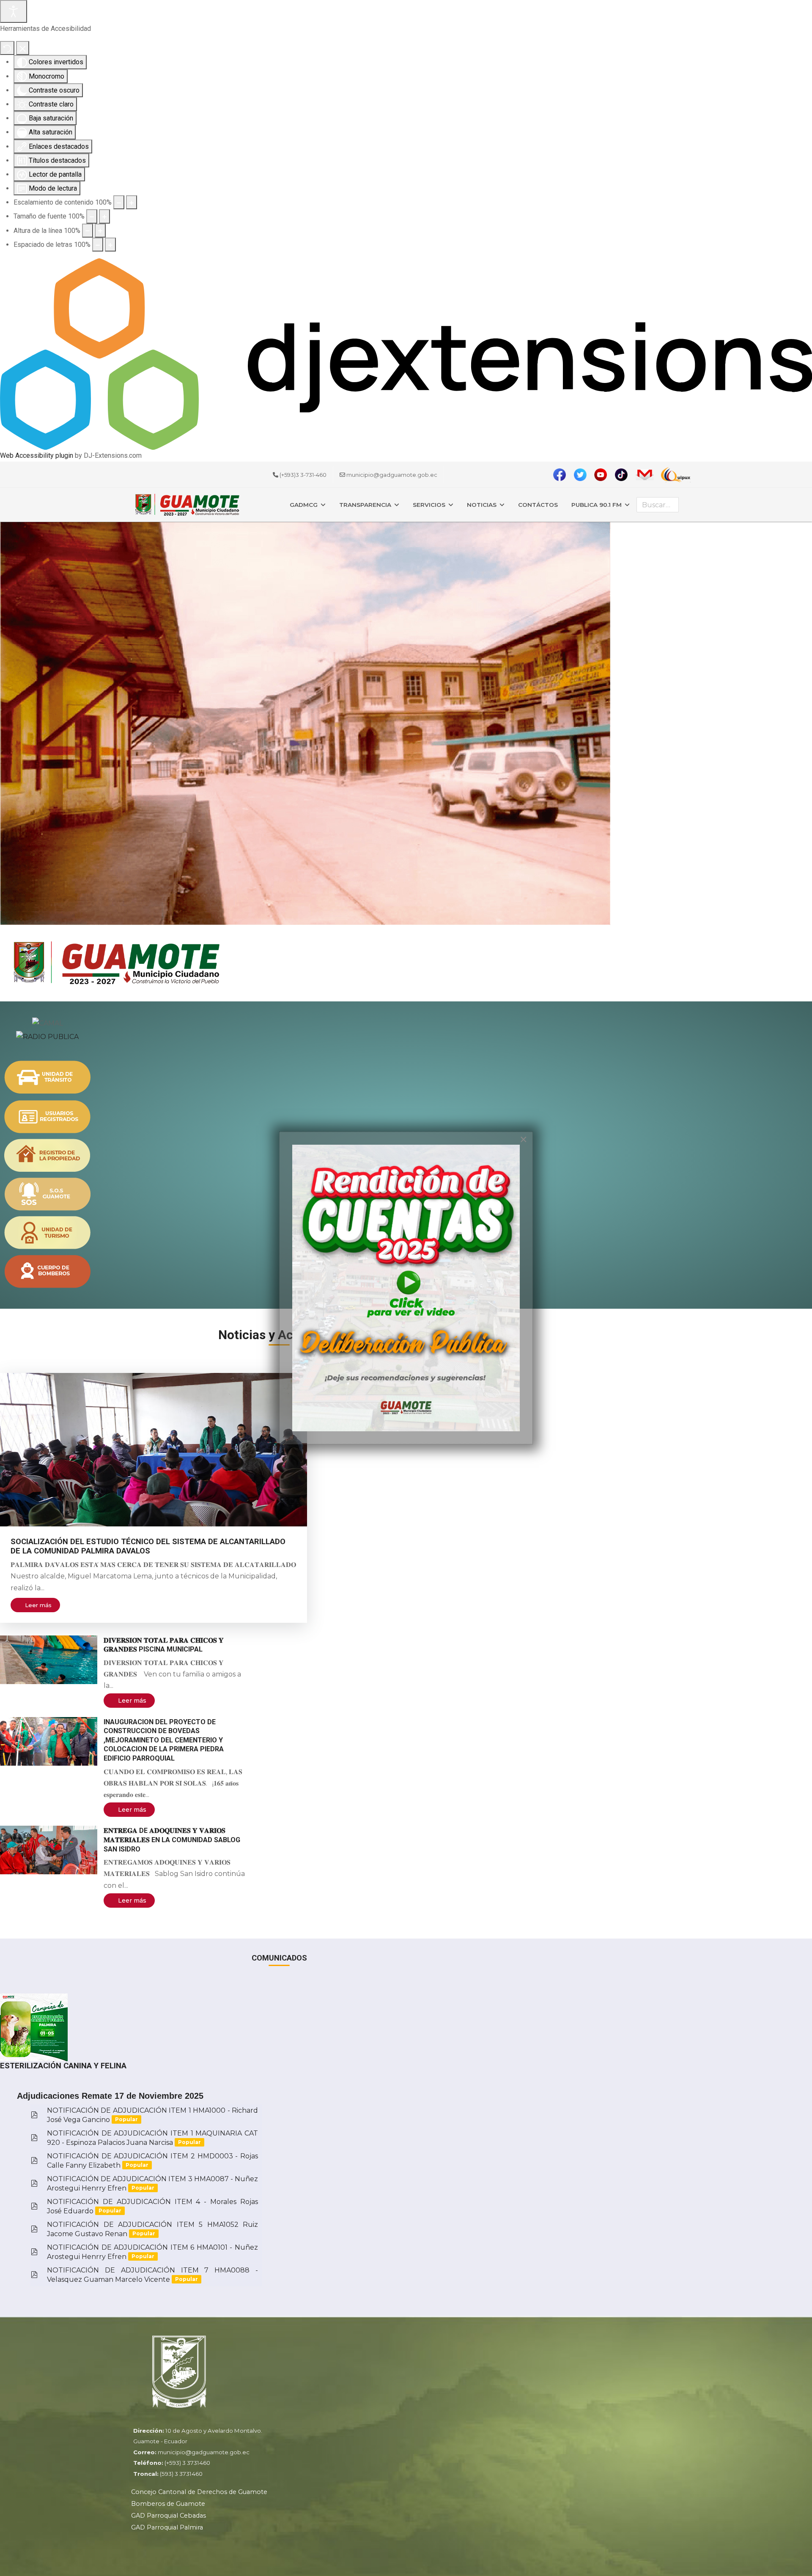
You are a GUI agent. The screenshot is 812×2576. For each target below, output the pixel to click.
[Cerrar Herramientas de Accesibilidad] (23, 48)
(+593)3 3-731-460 (303, 475)
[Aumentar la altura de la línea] (100, 231)
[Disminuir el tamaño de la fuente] (92, 216)
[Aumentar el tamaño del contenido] (132, 202)
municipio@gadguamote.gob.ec (392, 475)
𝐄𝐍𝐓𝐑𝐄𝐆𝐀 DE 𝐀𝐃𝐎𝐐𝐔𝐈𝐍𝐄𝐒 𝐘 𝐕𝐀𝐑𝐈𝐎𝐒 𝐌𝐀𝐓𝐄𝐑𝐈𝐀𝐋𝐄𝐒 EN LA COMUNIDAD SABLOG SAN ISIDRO (172, 1840)
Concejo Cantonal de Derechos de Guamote (199, 2492)
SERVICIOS (429, 505)
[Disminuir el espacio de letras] (98, 245)
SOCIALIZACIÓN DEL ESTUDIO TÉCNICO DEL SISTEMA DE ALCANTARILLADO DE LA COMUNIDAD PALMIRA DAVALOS (148, 1546)
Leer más (38, 1605)
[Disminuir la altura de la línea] (88, 231)
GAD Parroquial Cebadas (169, 2516)
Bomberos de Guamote (168, 2504)
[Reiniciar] (7, 48)
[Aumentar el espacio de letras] (110, 245)
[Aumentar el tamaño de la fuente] (104, 216)
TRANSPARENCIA (365, 505)
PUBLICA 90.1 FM (597, 505)
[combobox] (658, 505)
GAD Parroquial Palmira (167, 2527)
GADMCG (304, 505)
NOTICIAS (482, 505)
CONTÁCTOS (538, 505)
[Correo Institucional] (647, 474)
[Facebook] (562, 475)
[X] (583, 475)
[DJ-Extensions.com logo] (406, 354)
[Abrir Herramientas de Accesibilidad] (14, 11)
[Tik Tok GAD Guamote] (603, 475)
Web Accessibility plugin (37, 455)
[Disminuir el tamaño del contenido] (119, 202)
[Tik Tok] (624, 475)
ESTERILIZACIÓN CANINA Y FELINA (63, 2066)
